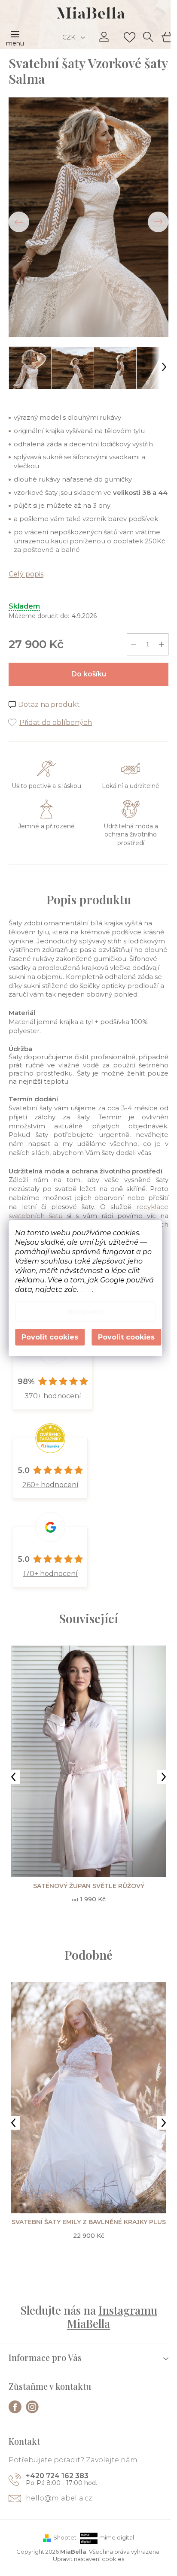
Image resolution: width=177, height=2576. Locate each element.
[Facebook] (15, 2407)
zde (86, 1290)
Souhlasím (126, 1337)
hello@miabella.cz (59, 2498)
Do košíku (89, 674)
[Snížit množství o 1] (134, 644)
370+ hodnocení (53, 1396)
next (164, 1777)
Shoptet (65, 2537)
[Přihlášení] (104, 37)
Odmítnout (50, 1337)
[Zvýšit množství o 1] (162, 644)
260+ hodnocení (50, 1485)
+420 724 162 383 (57, 2476)
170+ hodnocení (50, 1574)
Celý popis (26, 574)
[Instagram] (32, 2407)
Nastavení (85, 1311)
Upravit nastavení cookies (88, 2559)
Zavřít (56, 714)
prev (13, 1777)
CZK (70, 37)
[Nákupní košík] (167, 36)
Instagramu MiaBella (112, 2317)
